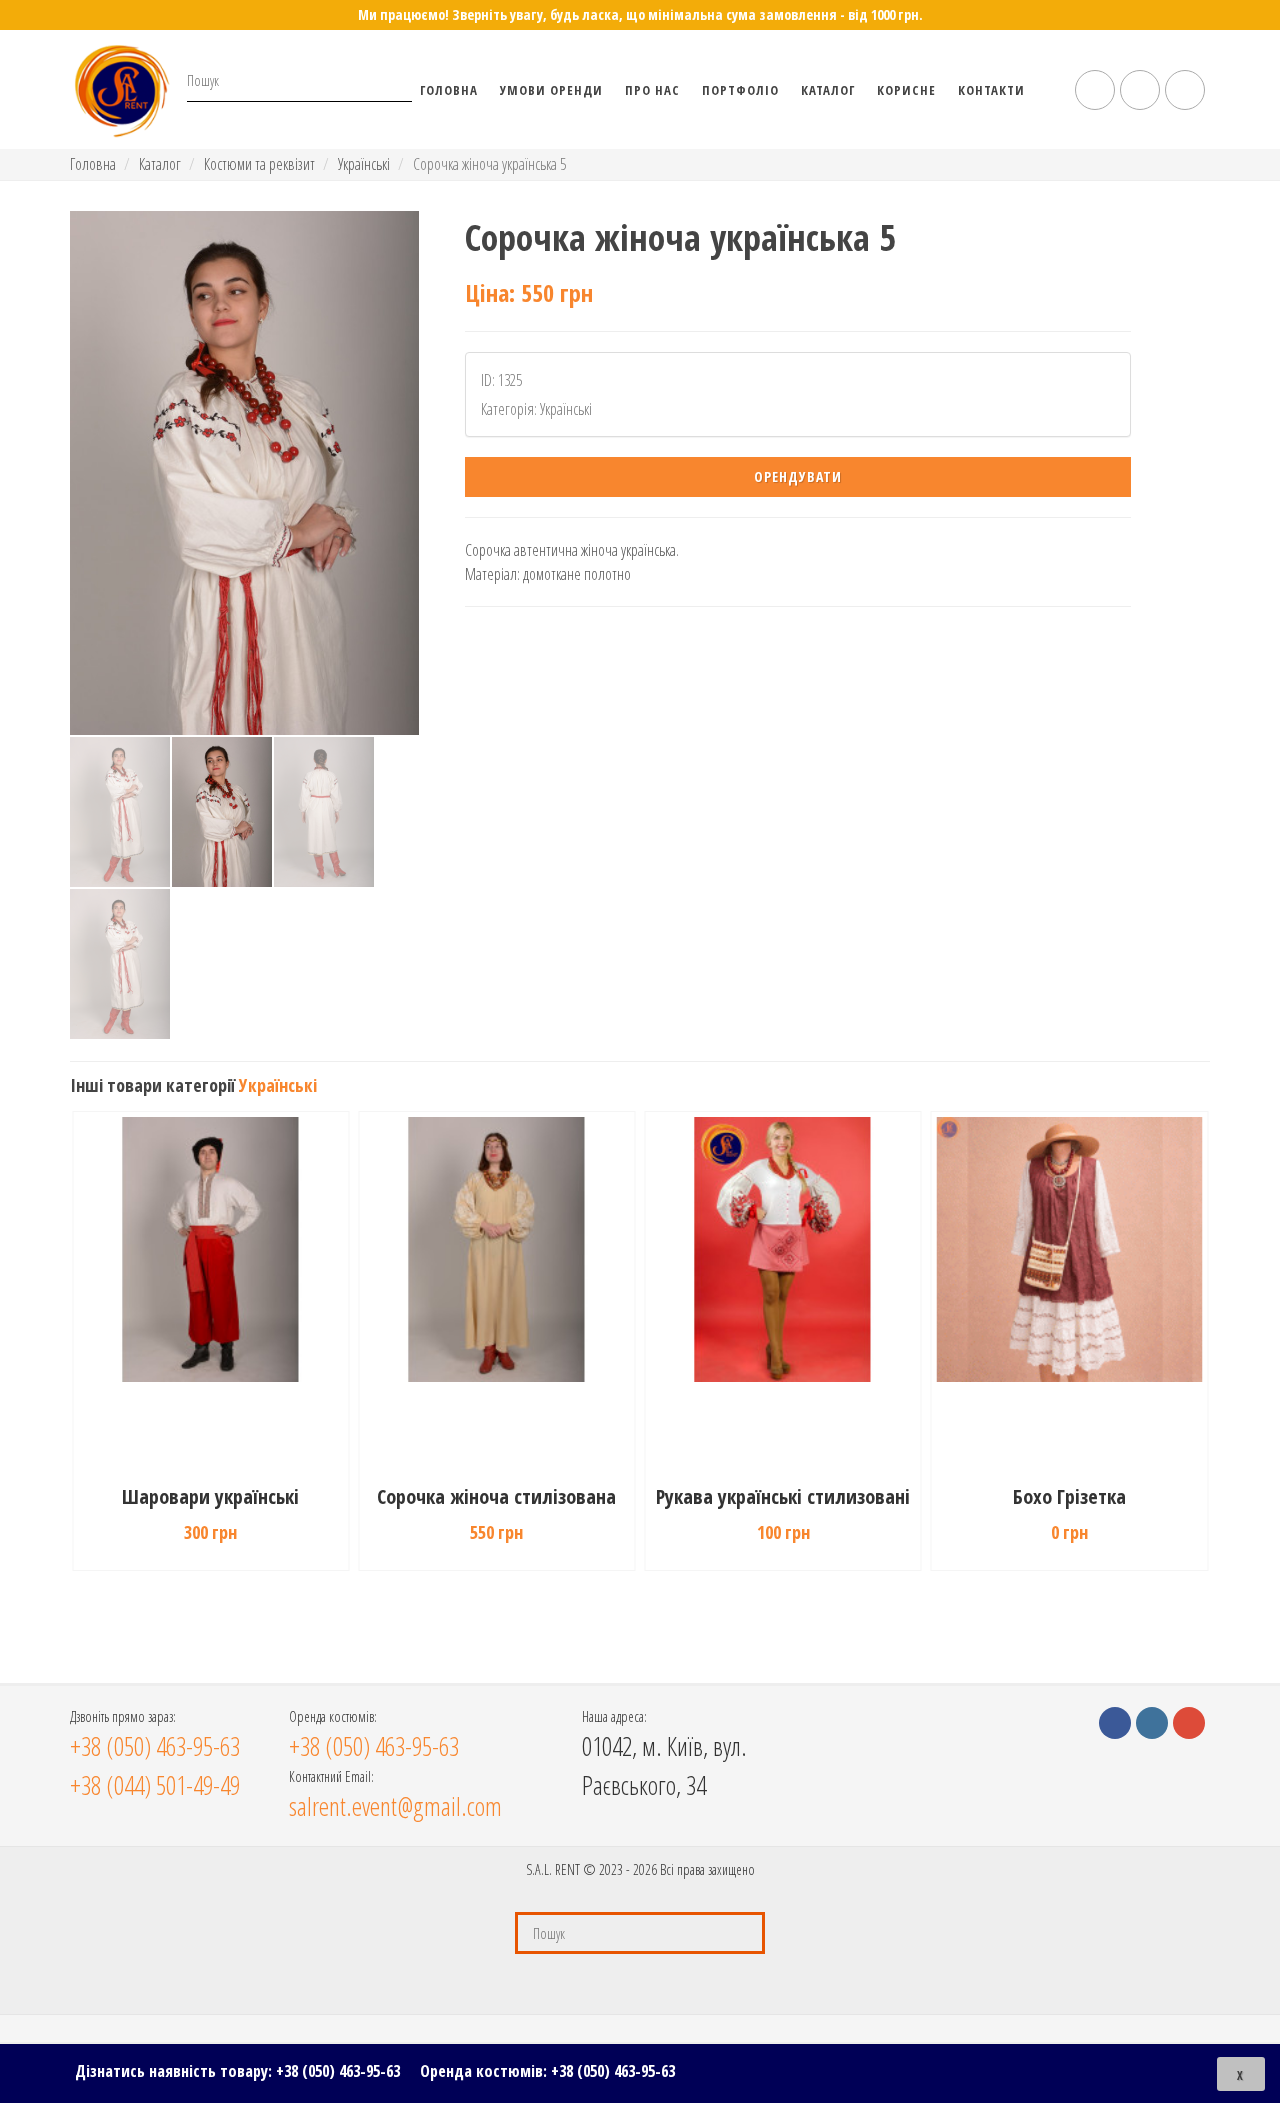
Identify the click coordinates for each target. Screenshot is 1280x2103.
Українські (364, 164)
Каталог (828, 90)
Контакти (991, 90)
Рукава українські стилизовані (783, 1496)
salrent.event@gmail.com (395, 1806)
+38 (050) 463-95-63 (338, 2071)
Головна (449, 90)
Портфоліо (740, 90)
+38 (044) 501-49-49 (155, 1785)
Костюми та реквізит (259, 164)
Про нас (652, 90)
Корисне (906, 90)
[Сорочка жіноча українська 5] (244, 473)
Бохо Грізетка (1069, 1496)
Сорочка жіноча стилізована (496, 1496)
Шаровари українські (210, 1496)
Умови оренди (551, 90)
